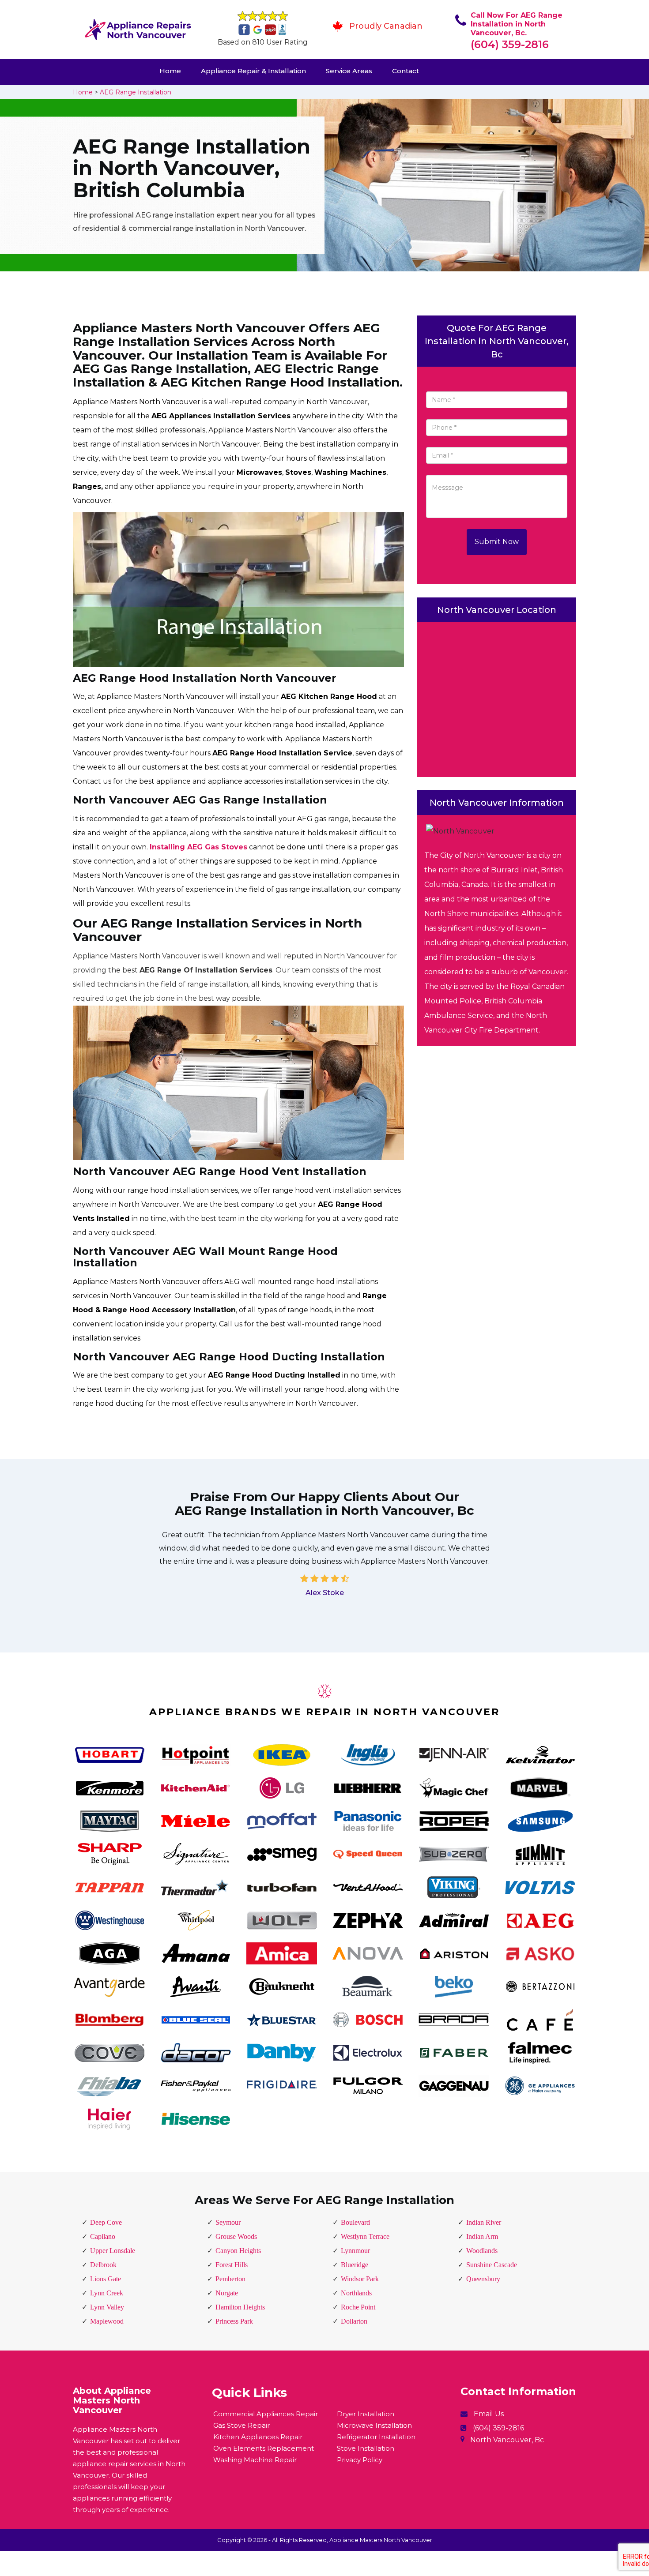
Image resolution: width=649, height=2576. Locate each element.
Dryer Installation (366, 2414)
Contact (406, 71)
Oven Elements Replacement (264, 2448)
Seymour (228, 2222)
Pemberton (230, 2279)
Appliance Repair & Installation (253, 71)
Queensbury (483, 2279)
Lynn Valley (107, 2307)
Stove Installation (366, 2448)
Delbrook (103, 2265)
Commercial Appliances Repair (266, 2414)
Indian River (484, 2222)
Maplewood (107, 2321)
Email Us (489, 2414)
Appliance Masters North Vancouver (381, 2540)
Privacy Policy (360, 2460)
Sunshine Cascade (492, 2265)
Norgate (227, 2293)
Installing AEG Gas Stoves (198, 847)
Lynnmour (355, 2251)
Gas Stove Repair (241, 2425)
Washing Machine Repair (255, 2460)
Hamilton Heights (240, 2307)
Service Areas (349, 71)
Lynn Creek (107, 2293)
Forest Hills (232, 2265)
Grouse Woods (236, 2236)
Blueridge (355, 2265)
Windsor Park (360, 2279)
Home (170, 71)
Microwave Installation (374, 2425)
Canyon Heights (238, 2251)
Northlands (356, 2293)
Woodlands (482, 2251)
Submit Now (497, 542)
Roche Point (358, 2307)
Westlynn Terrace (365, 2236)
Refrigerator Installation (376, 2437)
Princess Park (234, 2321)
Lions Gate (106, 2279)
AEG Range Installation (136, 92)
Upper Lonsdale (113, 2251)
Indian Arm (482, 2236)
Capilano (103, 2236)
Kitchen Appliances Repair (258, 2437)
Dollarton (354, 2321)
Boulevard (355, 2222)
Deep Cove (106, 2222)
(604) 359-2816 (510, 44)
